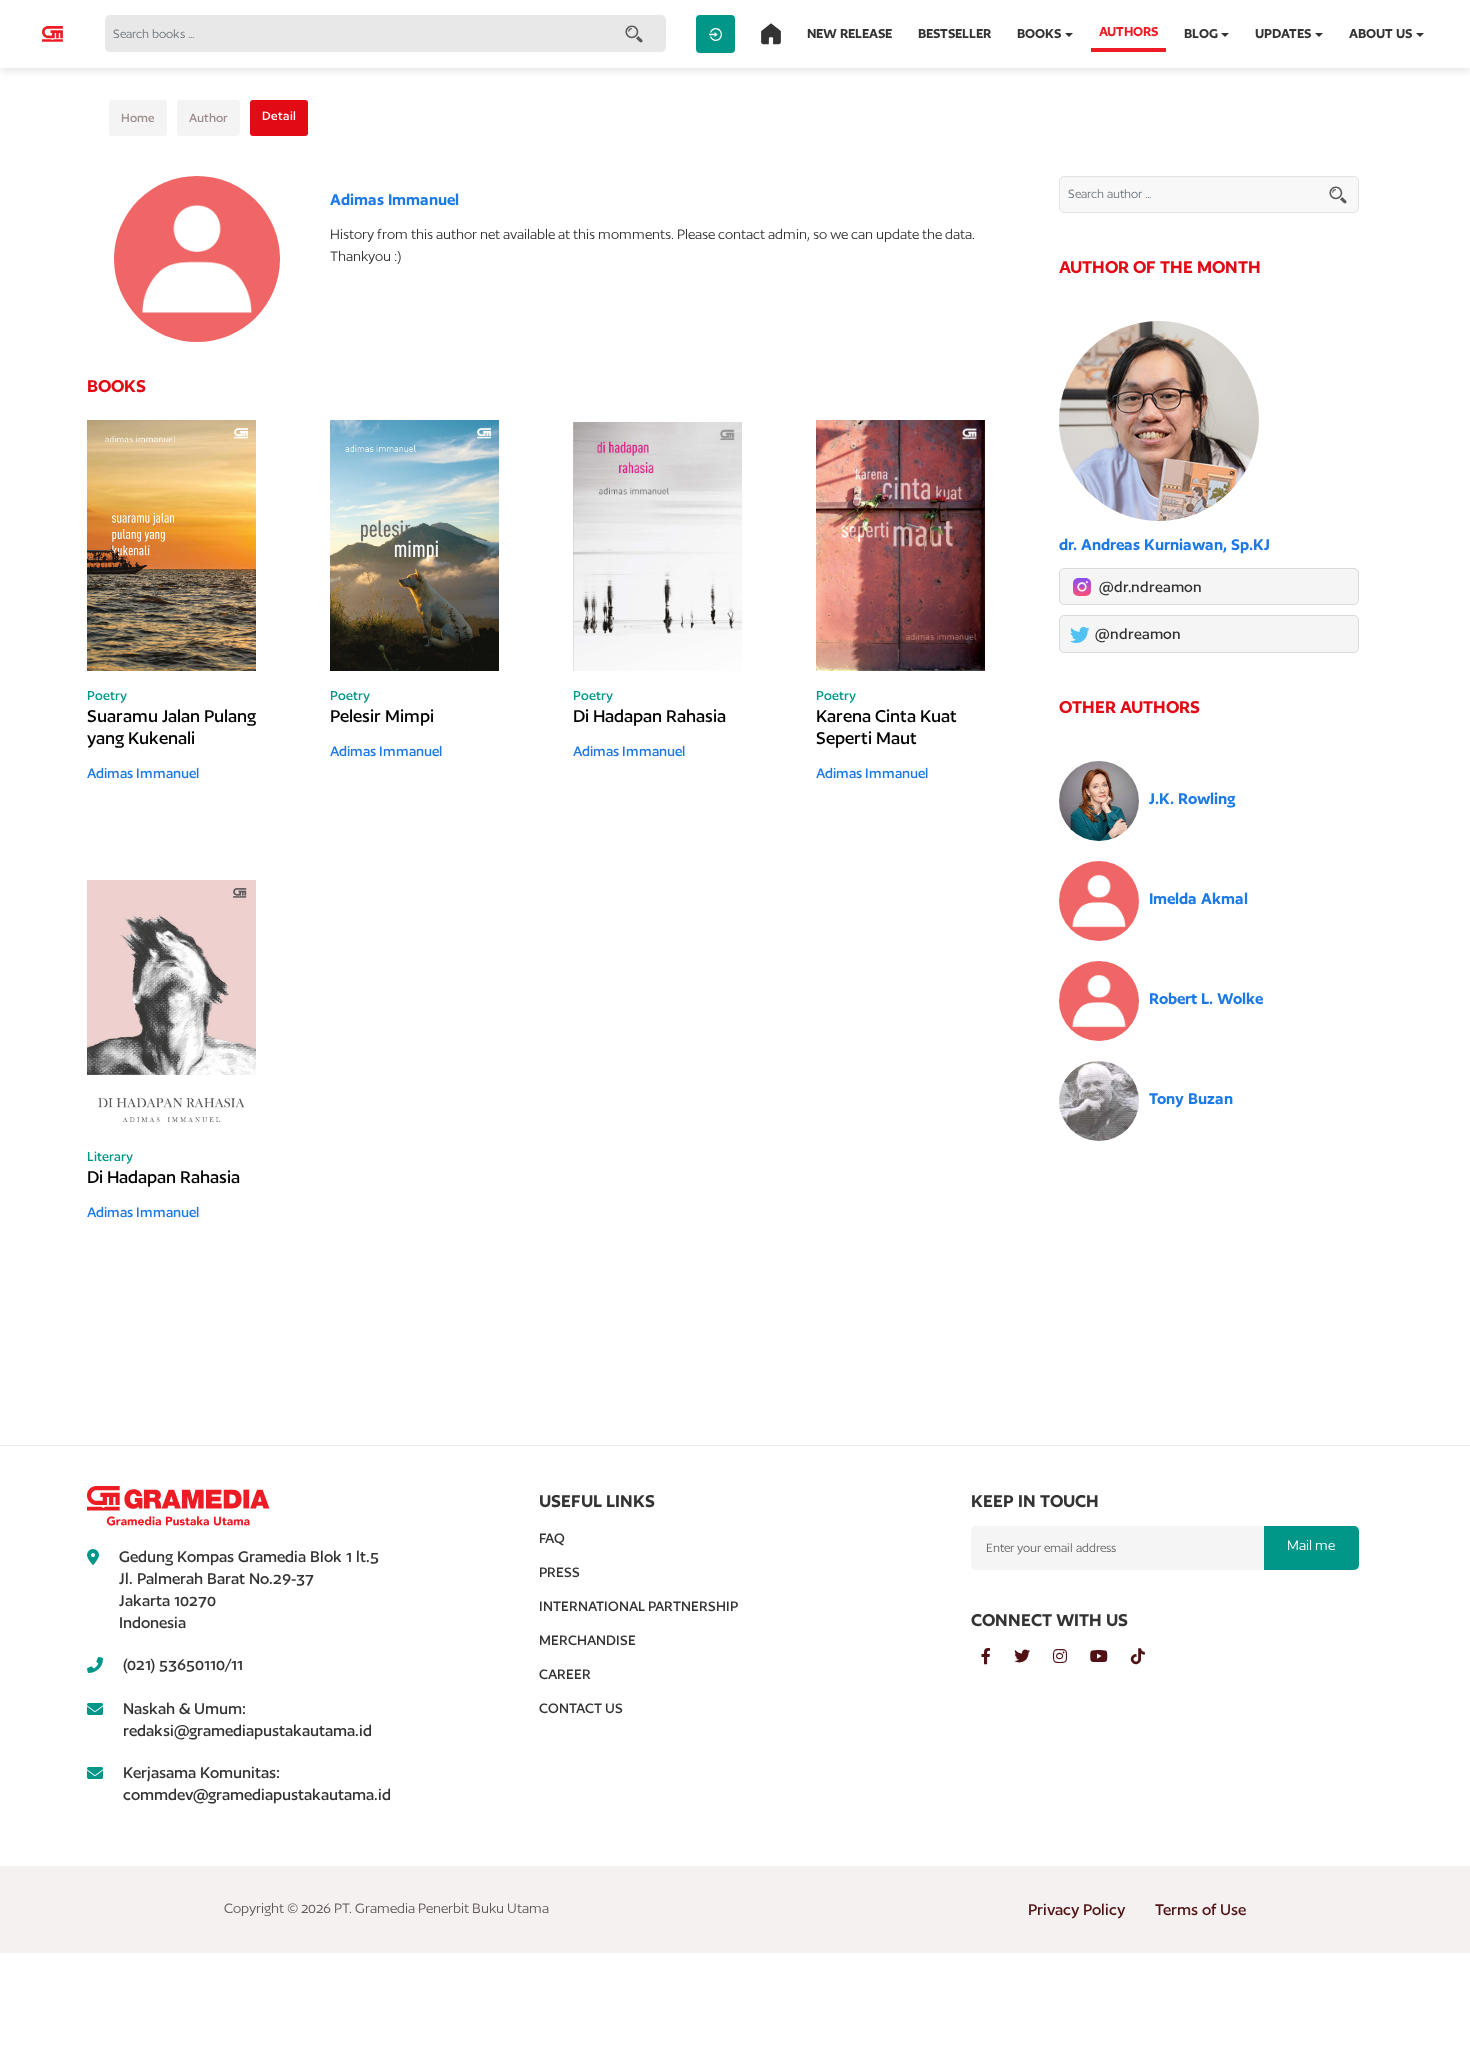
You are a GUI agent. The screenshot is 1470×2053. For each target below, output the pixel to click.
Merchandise (587, 1640)
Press (559, 1572)
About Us (1380, 33)
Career (565, 1674)
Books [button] (1039, 33)
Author (208, 117)
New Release (849, 33)
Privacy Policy (1076, 1909)
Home (138, 117)
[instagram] (1071, 1657)
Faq (552, 1538)
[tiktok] (1148, 1657)
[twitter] (1033, 1657)
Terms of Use (1200, 1909)
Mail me (1311, 1545)
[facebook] (997, 1657)
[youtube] (1110, 1657)
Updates (1283, 33)
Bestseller (954, 33)
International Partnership (638, 1606)
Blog (1201, 33)
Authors (1128, 31)
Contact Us (581, 1708)
